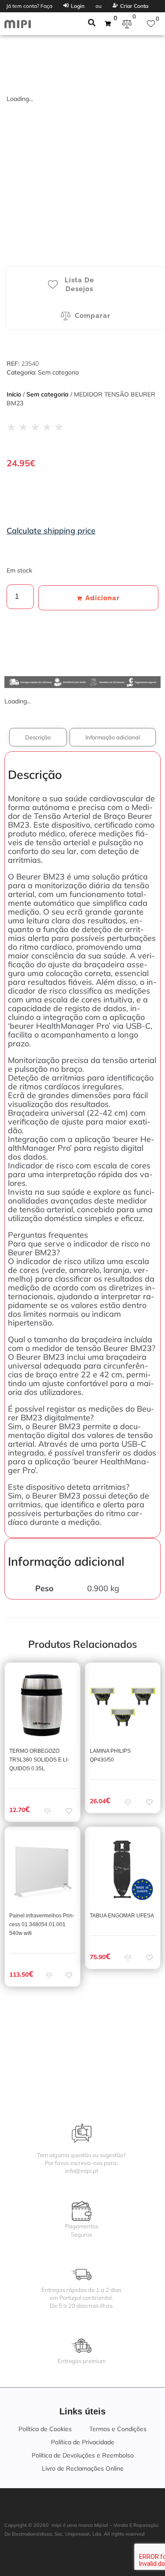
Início (14, 394)
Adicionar (103, 598)
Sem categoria (58, 372)
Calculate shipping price (51, 531)
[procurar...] (92, 24)
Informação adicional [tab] (113, 737)
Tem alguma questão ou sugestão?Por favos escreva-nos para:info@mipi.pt (81, 2163)
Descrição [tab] (38, 737)
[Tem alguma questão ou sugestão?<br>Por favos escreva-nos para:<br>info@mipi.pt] (82, 2133)
